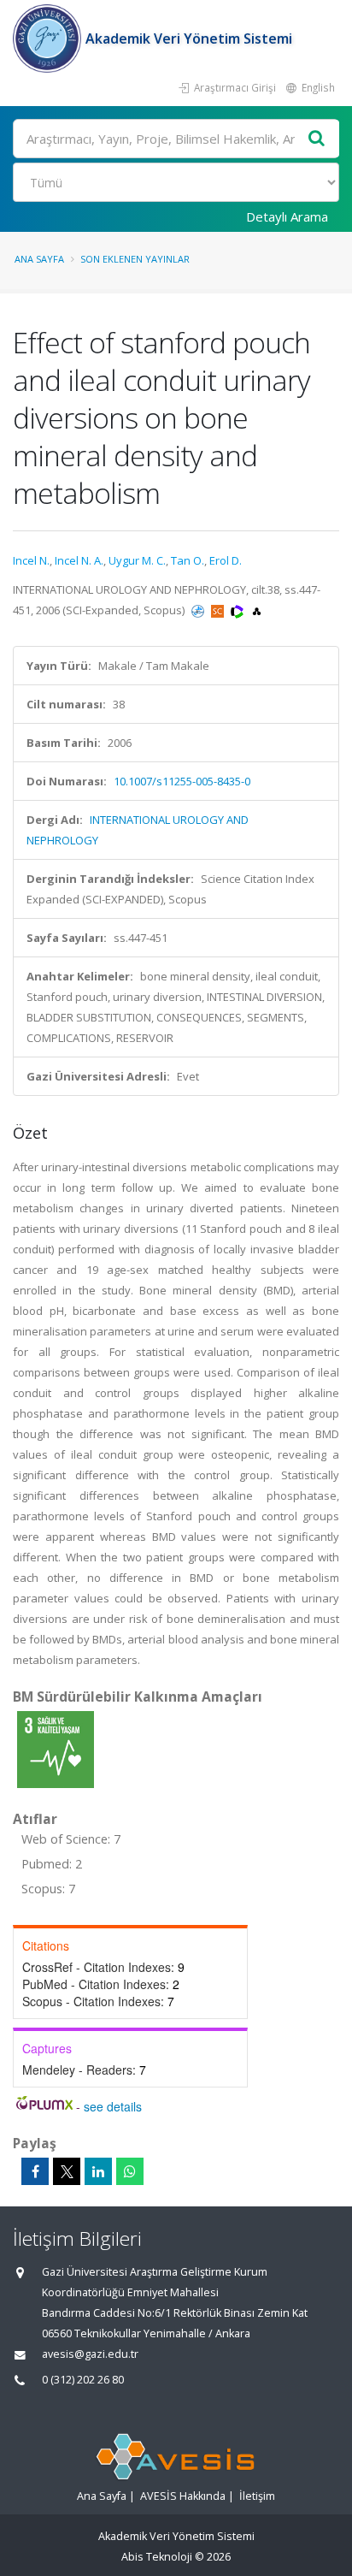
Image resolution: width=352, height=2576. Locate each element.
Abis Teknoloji (157, 2557)
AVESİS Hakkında (183, 2496)
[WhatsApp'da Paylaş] (130, 2171)
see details (113, 2106)
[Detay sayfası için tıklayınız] (56, 1749)
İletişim (257, 2496)
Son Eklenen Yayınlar (135, 259)
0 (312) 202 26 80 (83, 2380)
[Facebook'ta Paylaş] (35, 2171)
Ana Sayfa (39, 259)
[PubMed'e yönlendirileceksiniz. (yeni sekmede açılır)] (199, 610)
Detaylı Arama (287, 216)
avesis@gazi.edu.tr (90, 2354)
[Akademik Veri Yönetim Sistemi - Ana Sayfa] (49, 38)
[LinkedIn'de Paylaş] (98, 2171)
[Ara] (317, 139)
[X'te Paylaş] (67, 2171)
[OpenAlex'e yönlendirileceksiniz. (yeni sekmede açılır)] (257, 610)
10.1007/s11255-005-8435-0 (182, 781)
